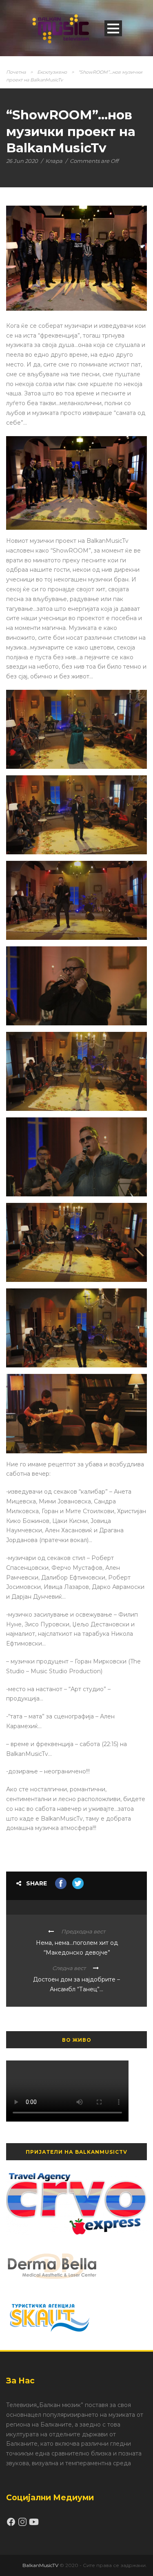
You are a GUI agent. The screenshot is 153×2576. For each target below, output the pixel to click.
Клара (54, 161)
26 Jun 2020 (22, 161)
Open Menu (113, 28)
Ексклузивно (52, 72)
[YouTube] (34, 2525)
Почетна (16, 72)
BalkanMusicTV (40, 2565)
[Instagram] (23, 2525)
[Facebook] (12, 2525)
